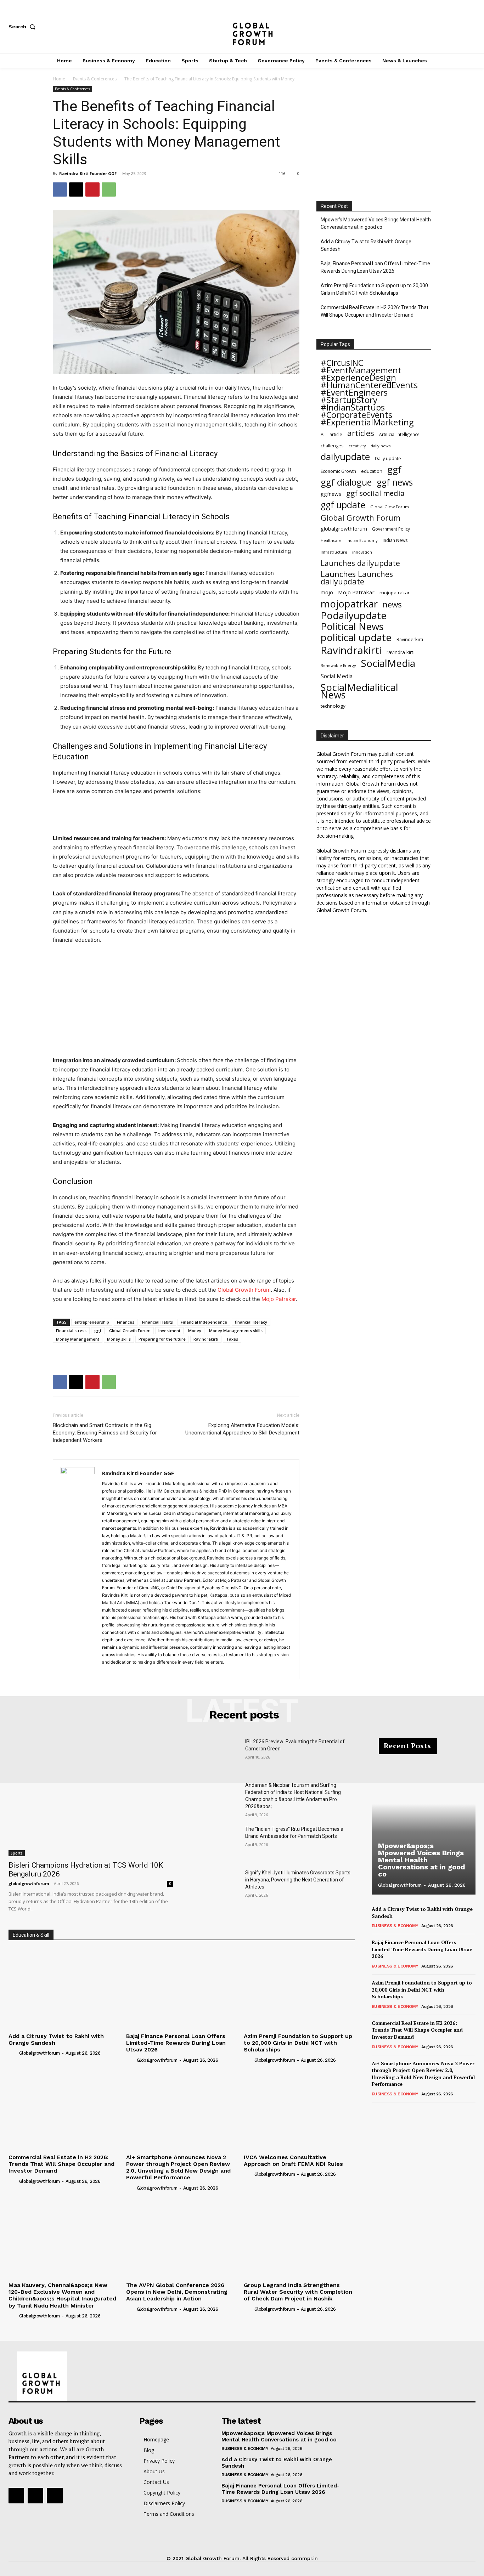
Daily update (388, 458)
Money (195, 1331)
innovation (362, 552)
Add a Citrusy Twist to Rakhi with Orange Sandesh (366, 245)
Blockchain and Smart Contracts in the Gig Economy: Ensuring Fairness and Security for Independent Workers (105, 1433)
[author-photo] (13, 2053)
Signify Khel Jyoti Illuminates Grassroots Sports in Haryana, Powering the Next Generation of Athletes (298, 1880)
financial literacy (251, 1322)
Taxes (232, 1339)
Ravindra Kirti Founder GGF (88, 173)
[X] (472, 27)
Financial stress (71, 1331)
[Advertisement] (176, 816)
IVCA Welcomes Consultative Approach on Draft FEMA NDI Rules (293, 2161)
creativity (357, 446)
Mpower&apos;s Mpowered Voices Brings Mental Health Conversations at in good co (422, 1860)
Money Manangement (78, 1339)
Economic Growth (338, 471)
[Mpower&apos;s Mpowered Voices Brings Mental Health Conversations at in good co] (424, 1820)
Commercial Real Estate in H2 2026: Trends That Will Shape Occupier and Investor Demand (375, 311)
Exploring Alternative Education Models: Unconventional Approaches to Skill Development (242, 1429)
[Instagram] (449, 27)
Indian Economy (362, 540)
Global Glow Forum (390, 507)
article (336, 434)
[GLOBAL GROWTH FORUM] (242, 27)
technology (333, 706)
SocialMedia (388, 663)
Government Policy (391, 529)
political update (356, 637)
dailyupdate (345, 457)
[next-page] (387, 2112)
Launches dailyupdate (360, 563)
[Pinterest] (92, 189)
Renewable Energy (338, 665)
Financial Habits (157, 1322)
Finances (126, 1322)
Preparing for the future (162, 1339)
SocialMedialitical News (359, 691)
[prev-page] (376, 2112)
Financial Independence (204, 1322)
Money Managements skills (236, 1331)
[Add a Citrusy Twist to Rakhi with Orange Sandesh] (64, 1988)
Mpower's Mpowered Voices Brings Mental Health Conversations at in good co (376, 223)
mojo (327, 592)
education (372, 471)
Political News (352, 626)
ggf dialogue (346, 482)
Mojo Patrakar (356, 592)
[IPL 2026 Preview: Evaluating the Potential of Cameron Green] (215, 1755)
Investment (169, 1331)
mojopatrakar (395, 593)
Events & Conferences (95, 79)
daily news (381, 446)
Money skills (119, 1339)
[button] (23, 27)
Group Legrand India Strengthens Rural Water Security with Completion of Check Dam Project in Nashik (298, 2292)
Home (59, 79)
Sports (17, 1853)
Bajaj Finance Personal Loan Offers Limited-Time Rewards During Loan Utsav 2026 (375, 267)
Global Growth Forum (130, 1331)
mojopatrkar (349, 604)
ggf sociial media (375, 493)
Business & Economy (395, 1926)
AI (323, 434)
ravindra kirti (401, 652)
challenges (332, 446)
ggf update (343, 505)
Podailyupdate (354, 615)
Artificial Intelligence (399, 434)
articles (361, 433)
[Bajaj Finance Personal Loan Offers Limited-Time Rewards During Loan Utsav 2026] (181, 1988)
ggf (98, 1331)
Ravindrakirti (206, 1339)
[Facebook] (425, 27)
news (392, 604)
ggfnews (331, 494)
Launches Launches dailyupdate (357, 578)
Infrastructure (334, 552)
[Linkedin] (133, 1669)
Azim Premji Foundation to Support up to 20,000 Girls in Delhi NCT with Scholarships (374, 289)
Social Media (337, 676)
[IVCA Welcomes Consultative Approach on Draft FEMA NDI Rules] (299, 2109)
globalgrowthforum (344, 529)
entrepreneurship (92, 1322)
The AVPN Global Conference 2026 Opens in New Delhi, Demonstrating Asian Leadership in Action (177, 2292)
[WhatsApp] (109, 189)
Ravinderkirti (410, 639)
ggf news (395, 482)
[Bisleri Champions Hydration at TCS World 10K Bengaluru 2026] (91, 1797)
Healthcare (331, 540)
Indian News (395, 540)
